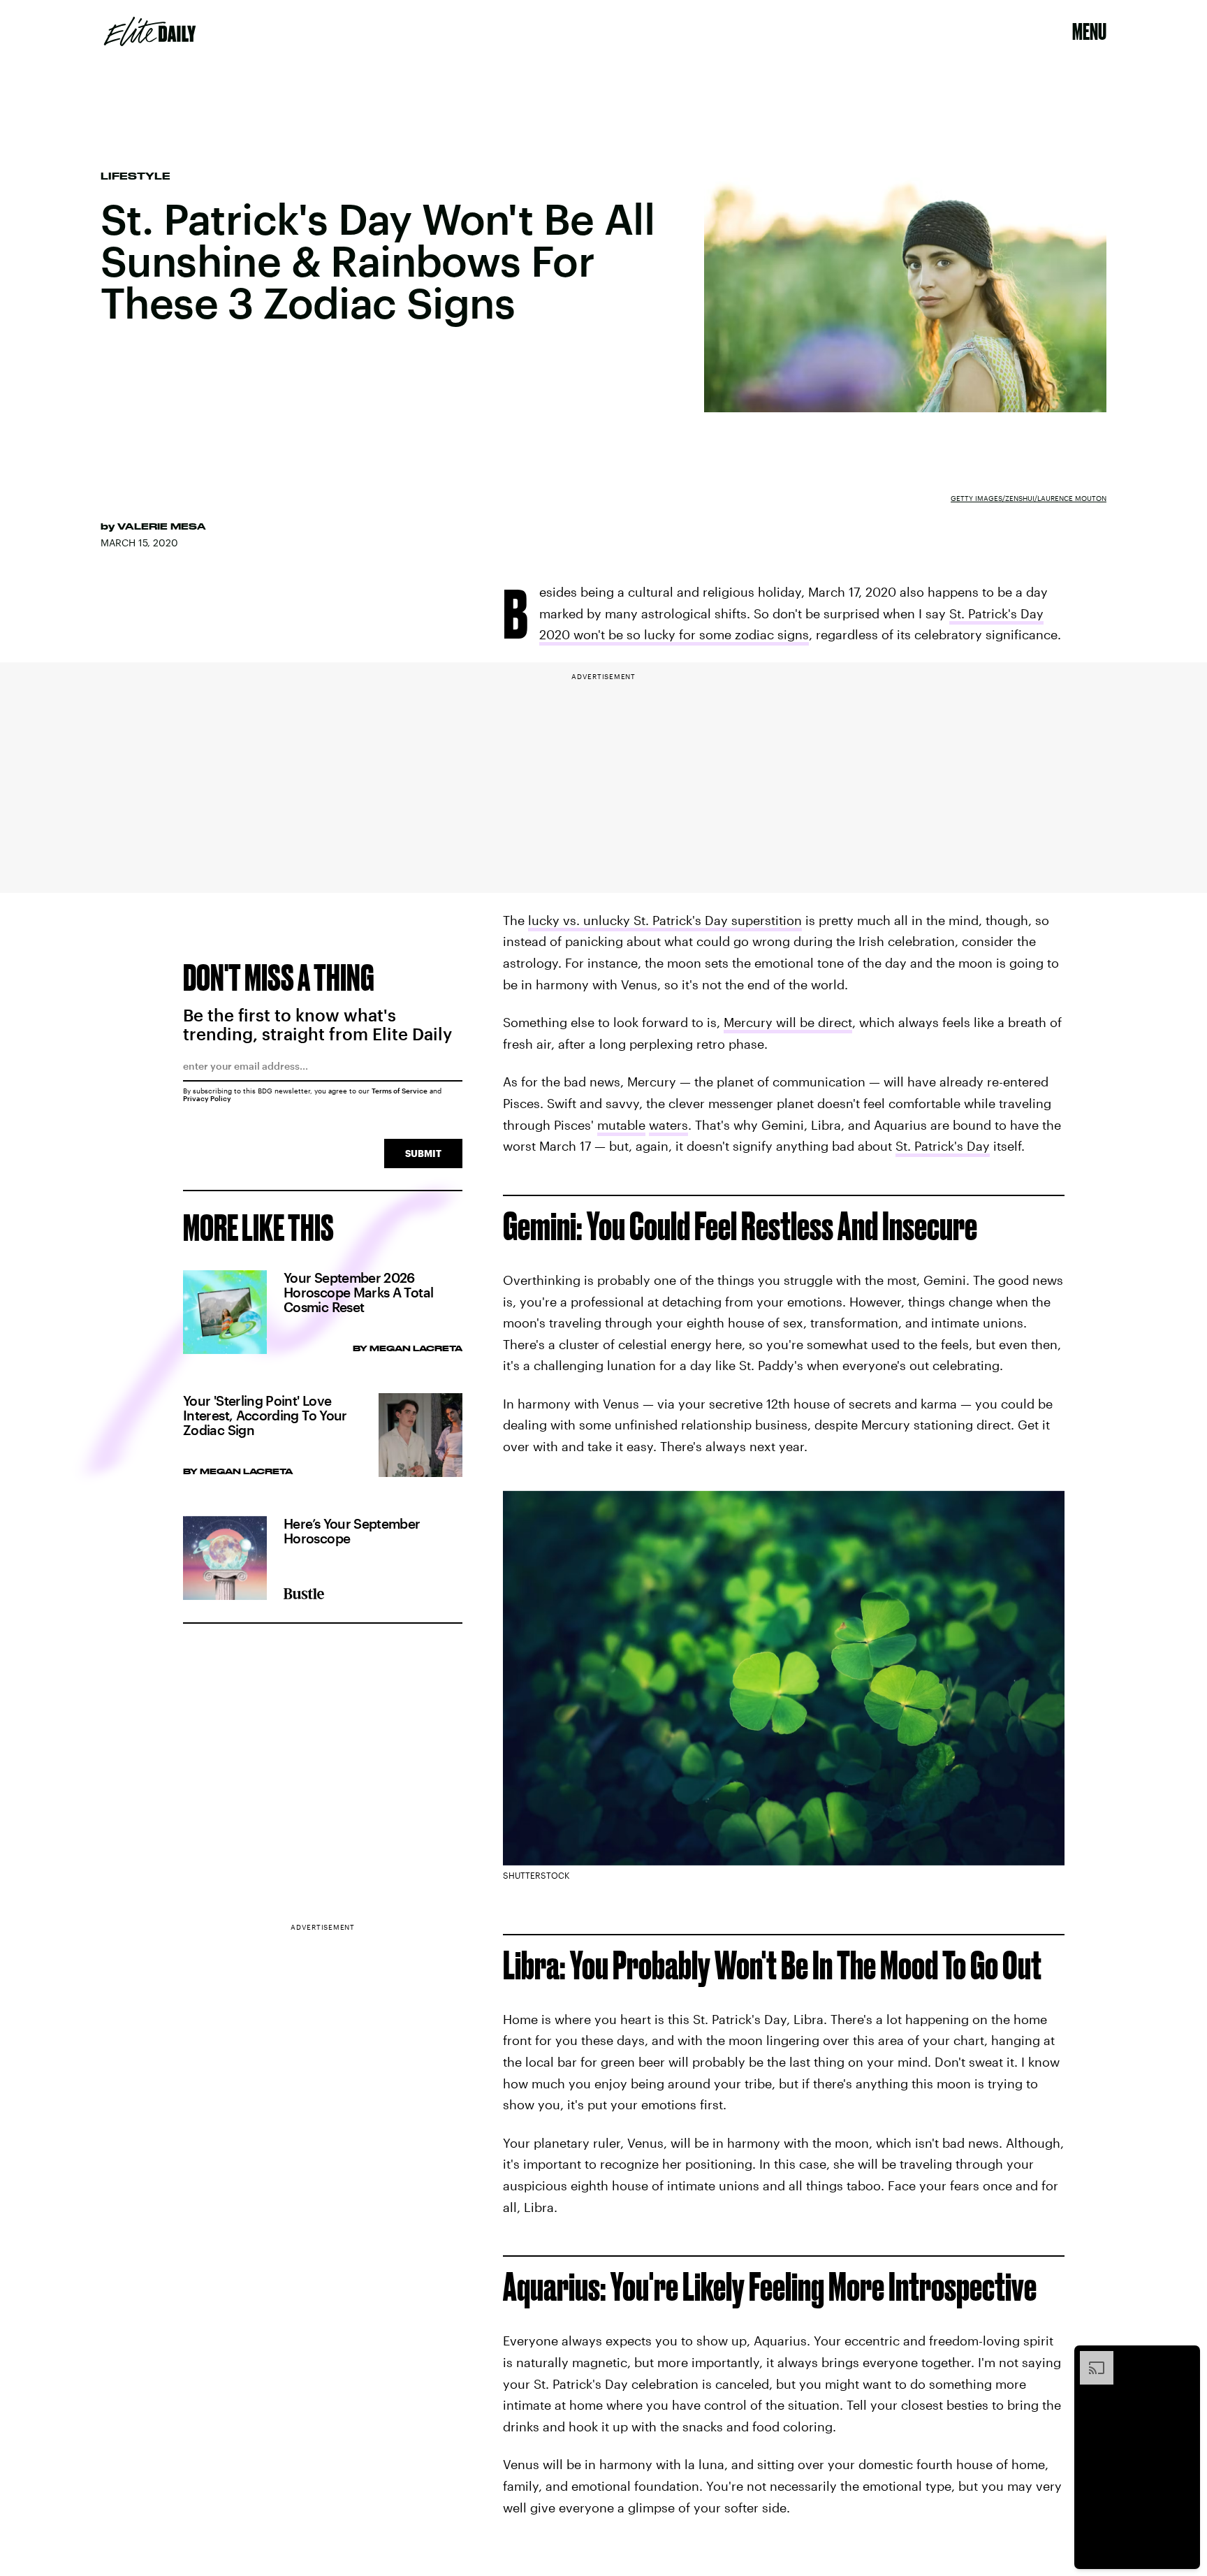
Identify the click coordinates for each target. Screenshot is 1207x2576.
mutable (621, 1125)
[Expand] (1090, 2358)
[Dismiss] (1185, 2358)
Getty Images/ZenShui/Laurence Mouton (1029, 498)
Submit (423, 1153)
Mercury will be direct (788, 1022)
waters (668, 1125)
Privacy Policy (207, 1098)
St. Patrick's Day (943, 1146)
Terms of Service (400, 1091)
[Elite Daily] (150, 31)
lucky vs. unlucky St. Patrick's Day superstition (665, 920)
